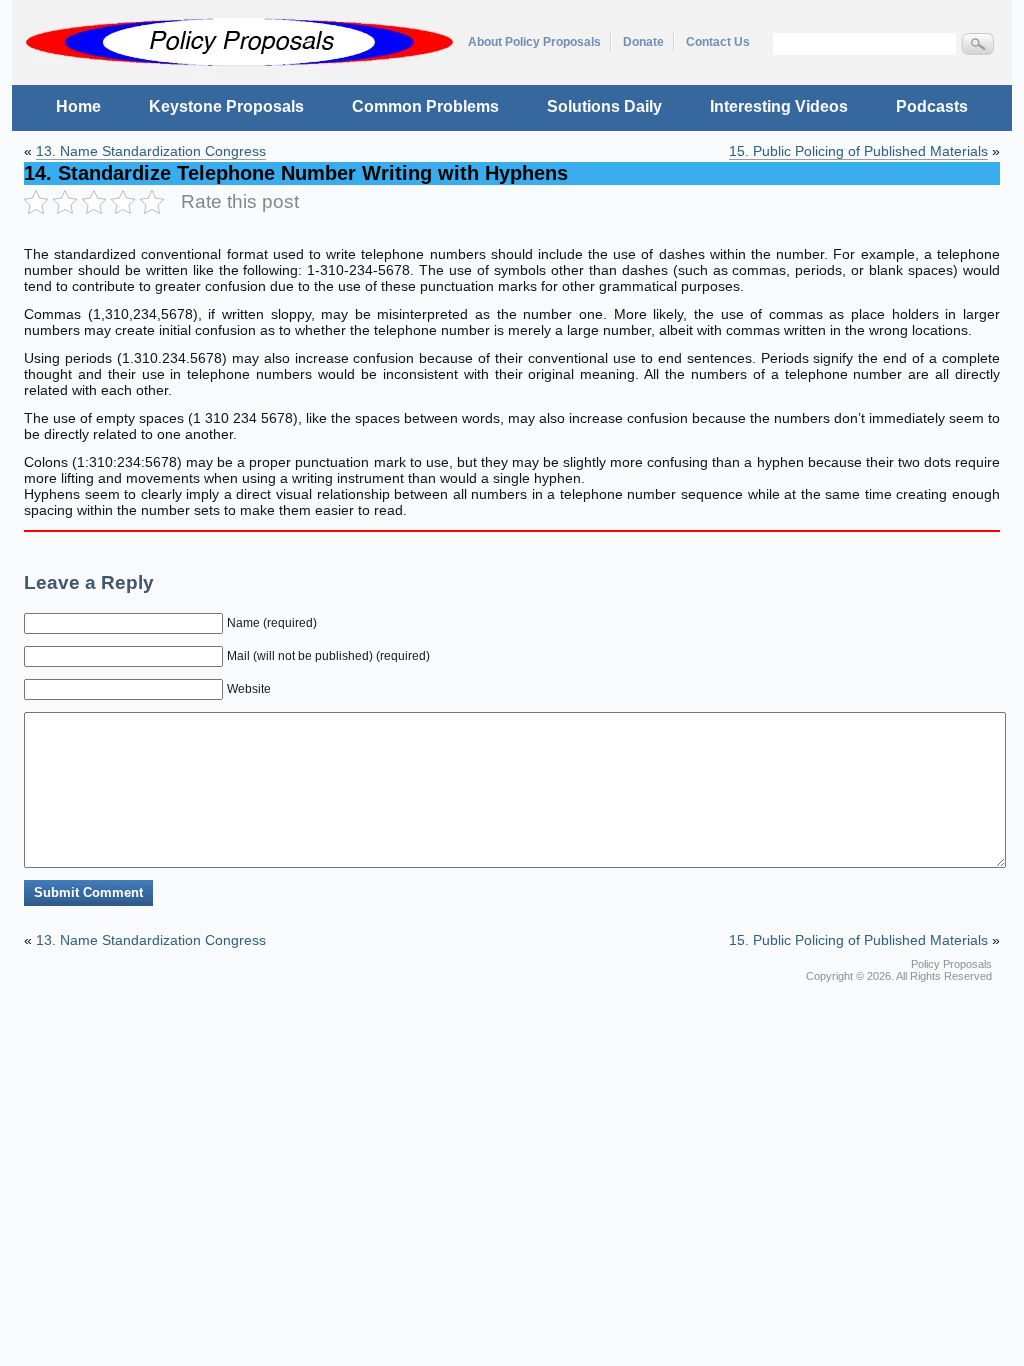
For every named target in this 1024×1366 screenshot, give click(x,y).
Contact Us (718, 42)
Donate (643, 42)
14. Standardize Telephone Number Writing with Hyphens (296, 173)
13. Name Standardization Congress (151, 151)
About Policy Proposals (534, 42)
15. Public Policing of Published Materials (858, 151)
